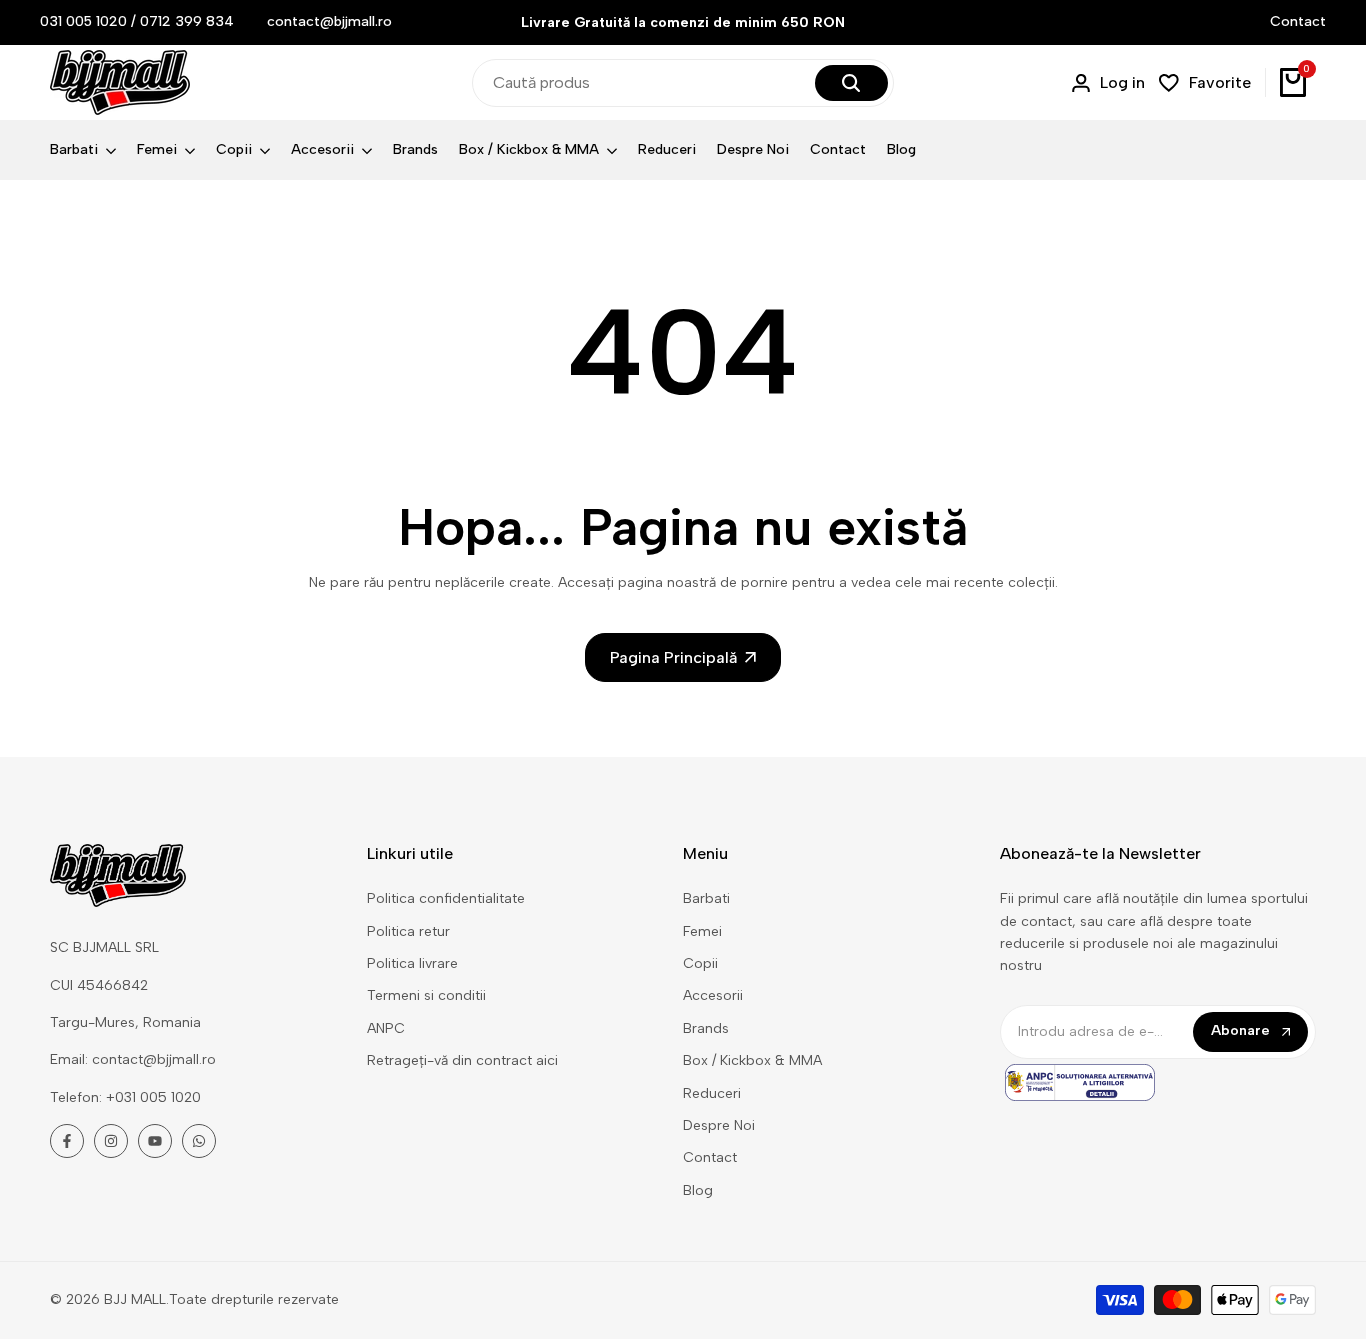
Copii (700, 963)
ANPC (386, 1028)
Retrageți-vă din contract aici (462, 1060)
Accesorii (713, 995)
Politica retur (408, 931)
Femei (702, 931)
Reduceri (712, 1093)
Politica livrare (412, 963)
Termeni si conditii (426, 995)
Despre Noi (719, 1125)
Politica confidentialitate (446, 898)
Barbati (706, 898)
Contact (1298, 21)
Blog (698, 1190)
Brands (706, 1028)
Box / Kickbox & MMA (752, 1060)
